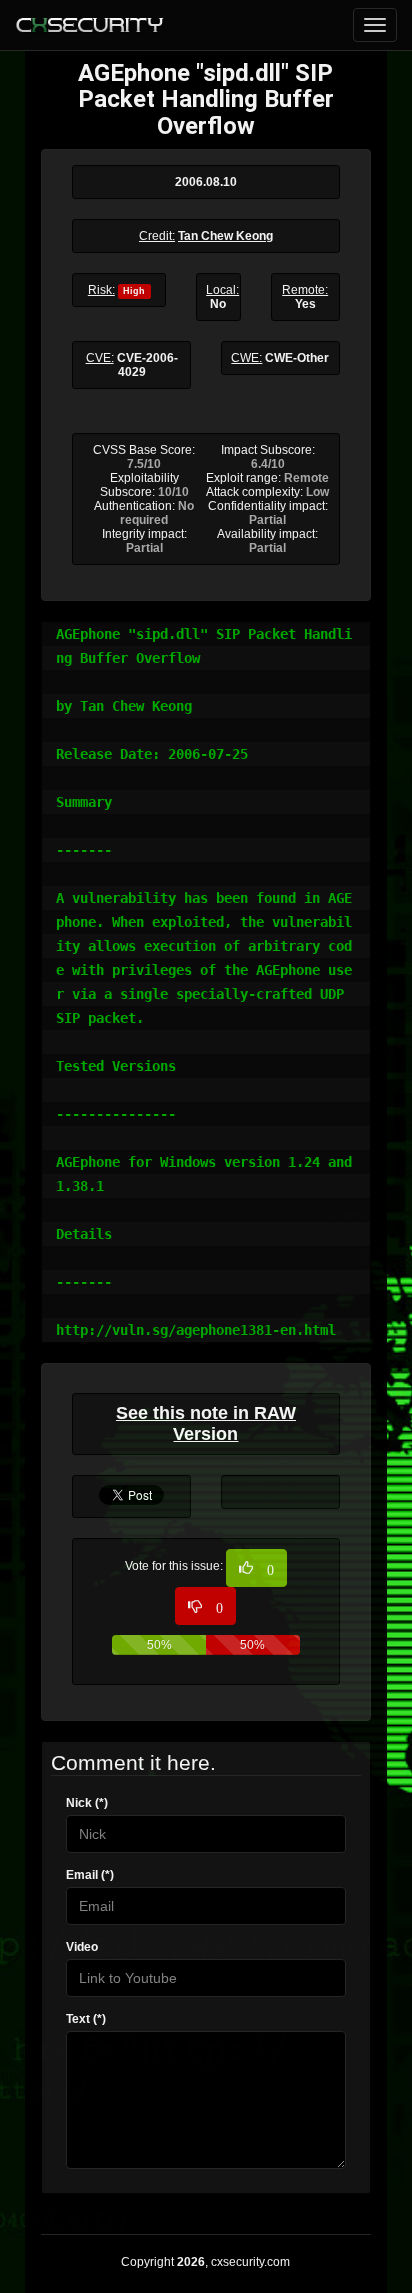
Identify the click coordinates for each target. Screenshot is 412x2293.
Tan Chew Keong (225, 236)
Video (82, 1947)
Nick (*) (87, 1803)
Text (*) (86, 2019)
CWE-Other (297, 358)
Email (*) (90, 1875)
